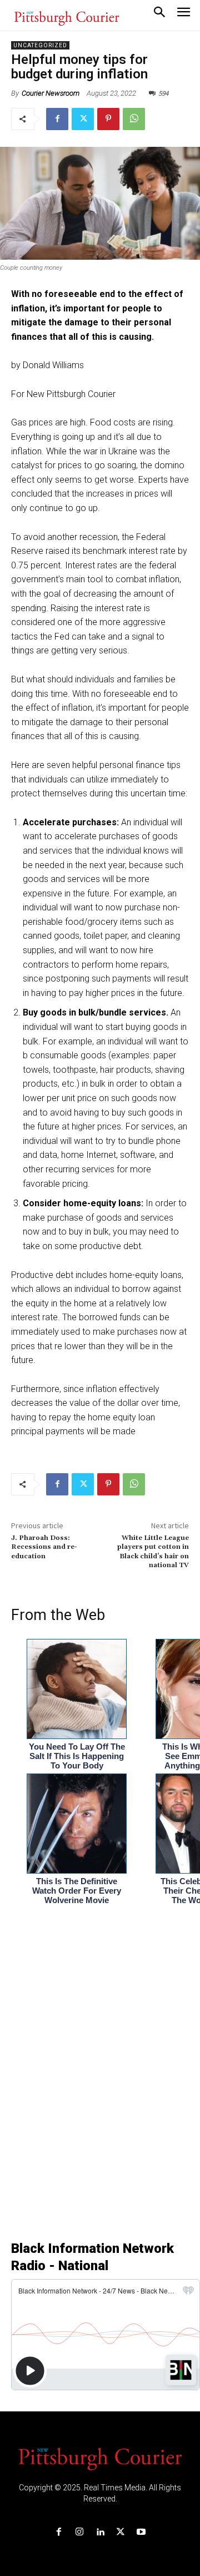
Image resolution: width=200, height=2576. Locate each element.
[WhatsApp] (134, 119)
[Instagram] (79, 2532)
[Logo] (100, 2458)
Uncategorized (40, 45)
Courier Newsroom (51, 93)
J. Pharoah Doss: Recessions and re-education (44, 1547)
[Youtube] (141, 2532)
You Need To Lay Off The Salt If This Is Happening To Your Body (77, 1756)
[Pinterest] (108, 119)
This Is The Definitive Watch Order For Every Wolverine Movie (77, 1891)
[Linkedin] (100, 2532)
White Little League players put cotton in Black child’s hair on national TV (153, 1552)
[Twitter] (83, 119)
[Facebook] (57, 119)
